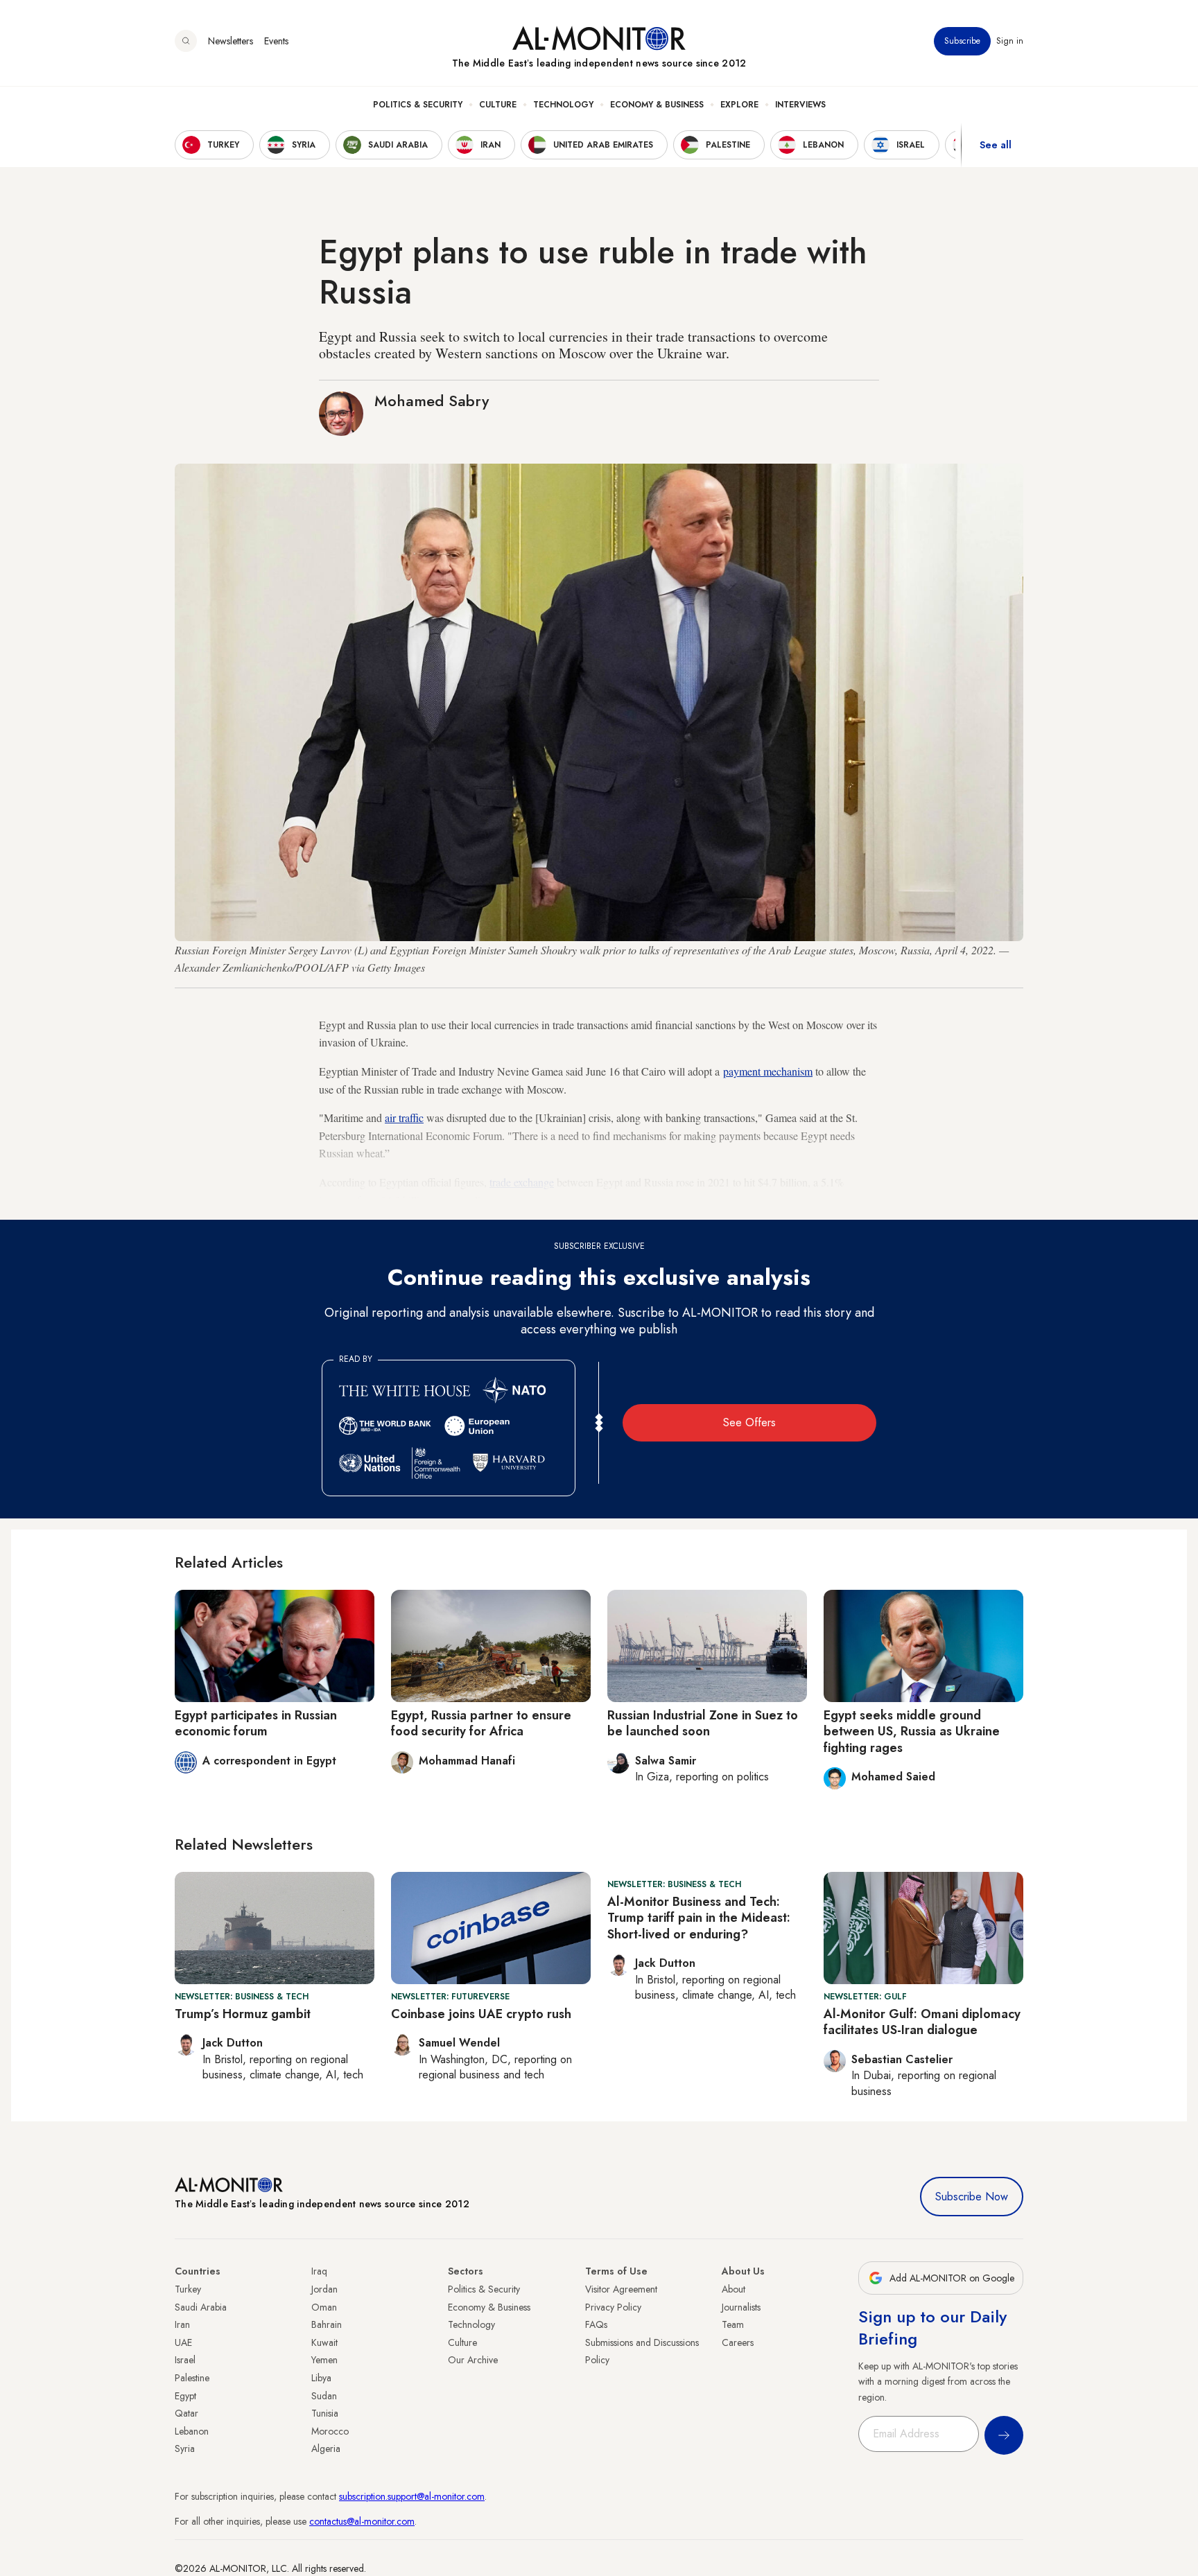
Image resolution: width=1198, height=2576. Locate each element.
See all (996, 145)
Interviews (800, 105)
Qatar (186, 2413)
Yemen (324, 2360)
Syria (185, 2448)
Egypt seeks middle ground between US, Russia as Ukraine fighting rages (912, 1732)
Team (733, 2324)
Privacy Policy (613, 2307)
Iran (182, 2324)
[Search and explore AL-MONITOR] (186, 41)
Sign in (1010, 41)
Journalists (741, 2307)
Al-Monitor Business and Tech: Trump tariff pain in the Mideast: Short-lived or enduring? (699, 1918)
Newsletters (231, 41)
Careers (738, 2342)
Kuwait (324, 2342)
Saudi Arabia (201, 2307)
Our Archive (473, 2360)
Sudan (324, 2396)
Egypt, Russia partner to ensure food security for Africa (481, 1723)
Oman (324, 2307)
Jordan (324, 2289)
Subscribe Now (972, 2197)
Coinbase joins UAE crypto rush (481, 2014)
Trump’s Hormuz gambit (243, 2014)
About (733, 2289)
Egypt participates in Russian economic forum (256, 1723)
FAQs (596, 2324)
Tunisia (325, 2413)
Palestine (192, 2378)
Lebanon (192, 2431)
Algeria (326, 2448)
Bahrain (327, 2324)
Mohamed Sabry (432, 401)
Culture (498, 105)
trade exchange (522, 1182)
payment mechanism (768, 1071)
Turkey (188, 2289)
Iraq (319, 2271)
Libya (321, 2378)
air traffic (404, 1118)
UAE (183, 2342)
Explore (739, 105)
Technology (563, 105)
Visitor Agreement (621, 2289)
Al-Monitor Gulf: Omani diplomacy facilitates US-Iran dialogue (922, 2022)
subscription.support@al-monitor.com (412, 2496)
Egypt (185, 2396)
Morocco (330, 2431)
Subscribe (962, 41)
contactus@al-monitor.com (362, 2521)
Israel (185, 2360)
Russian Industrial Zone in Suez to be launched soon (703, 1723)
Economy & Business (657, 105)
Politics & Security (418, 105)
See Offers (749, 1422)
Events (276, 41)
